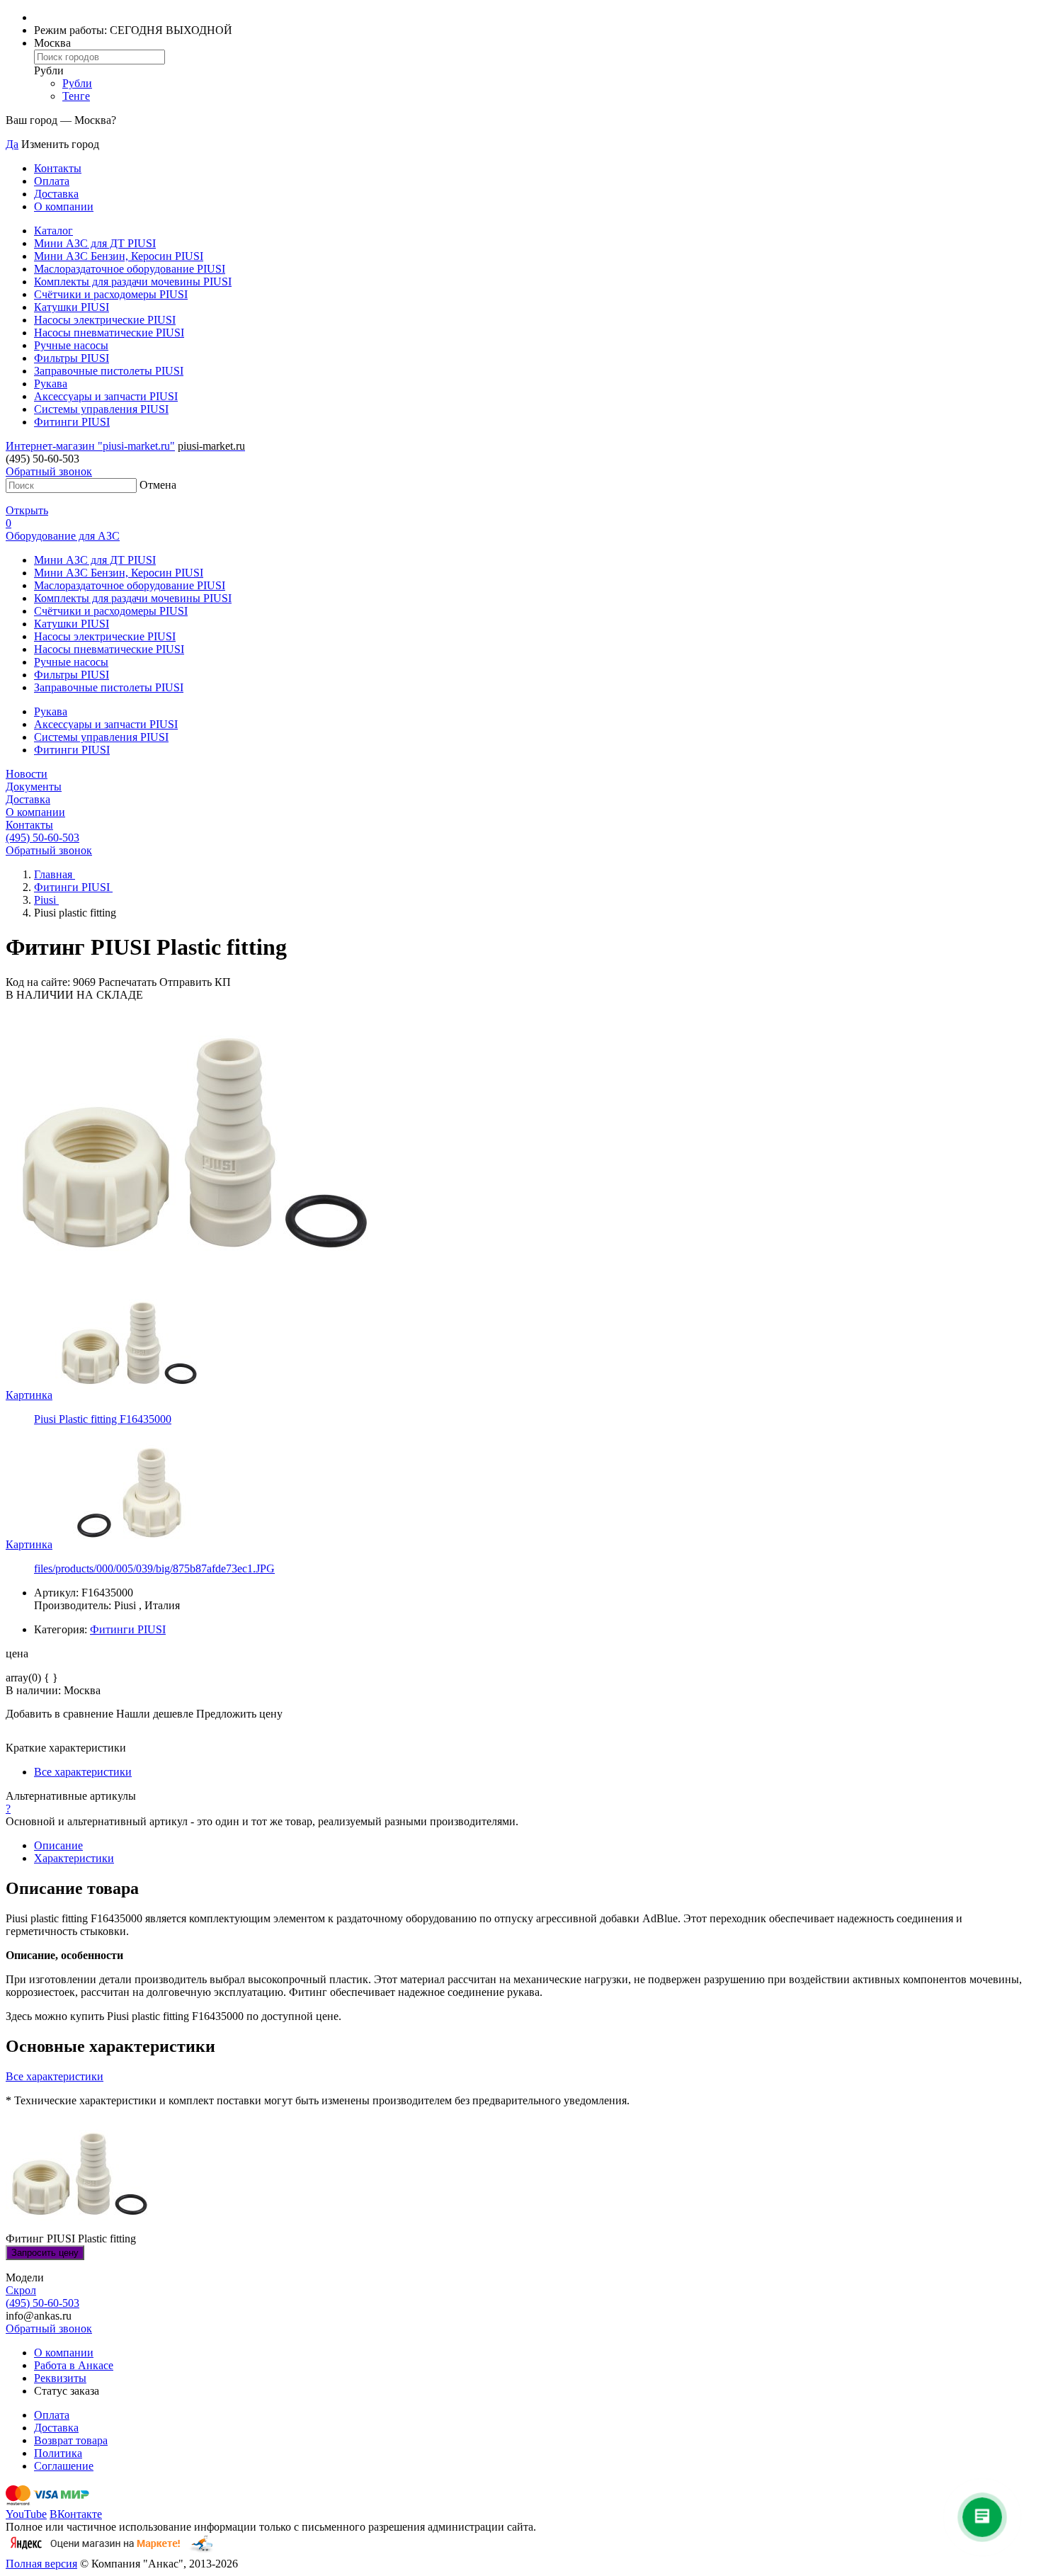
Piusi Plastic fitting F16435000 (103, 1419)
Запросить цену (45, 2253)
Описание (58, 1845)
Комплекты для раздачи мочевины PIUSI (133, 282)
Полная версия (41, 2564)
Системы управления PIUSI (101, 409)
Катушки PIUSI (72, 307)
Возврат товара (71, 2440)
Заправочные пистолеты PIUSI (109, 371)
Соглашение (64, 2466)
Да (12, 144)
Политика (58, 2453)
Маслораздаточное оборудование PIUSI (130, 269)
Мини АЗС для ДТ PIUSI (95, 243)
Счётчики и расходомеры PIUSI (111, 294)
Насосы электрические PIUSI (105, 320)
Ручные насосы (71, 345)
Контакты (58, 168)
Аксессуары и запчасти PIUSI (106, 396)
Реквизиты (60, 2378)
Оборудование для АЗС (63, 536)
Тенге (76, 96)
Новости (27, 774)
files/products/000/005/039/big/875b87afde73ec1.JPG (154, 1568)
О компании (64, 206)
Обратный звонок (49, 471)
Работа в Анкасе (74, 2365)
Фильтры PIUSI (72, 358)
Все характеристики (83, 1772)
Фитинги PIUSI (72, 422)
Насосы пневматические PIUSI (109, 333)
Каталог (53, 231)
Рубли (77, 83)
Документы (34, 787)
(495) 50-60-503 (42, 838)
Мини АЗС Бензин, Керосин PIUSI (119, 256)
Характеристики (74, 1858)
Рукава (51, 384)
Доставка (56, 194)
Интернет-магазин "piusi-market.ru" (90, 446)
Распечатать (127, 982)
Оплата (52, 181)
